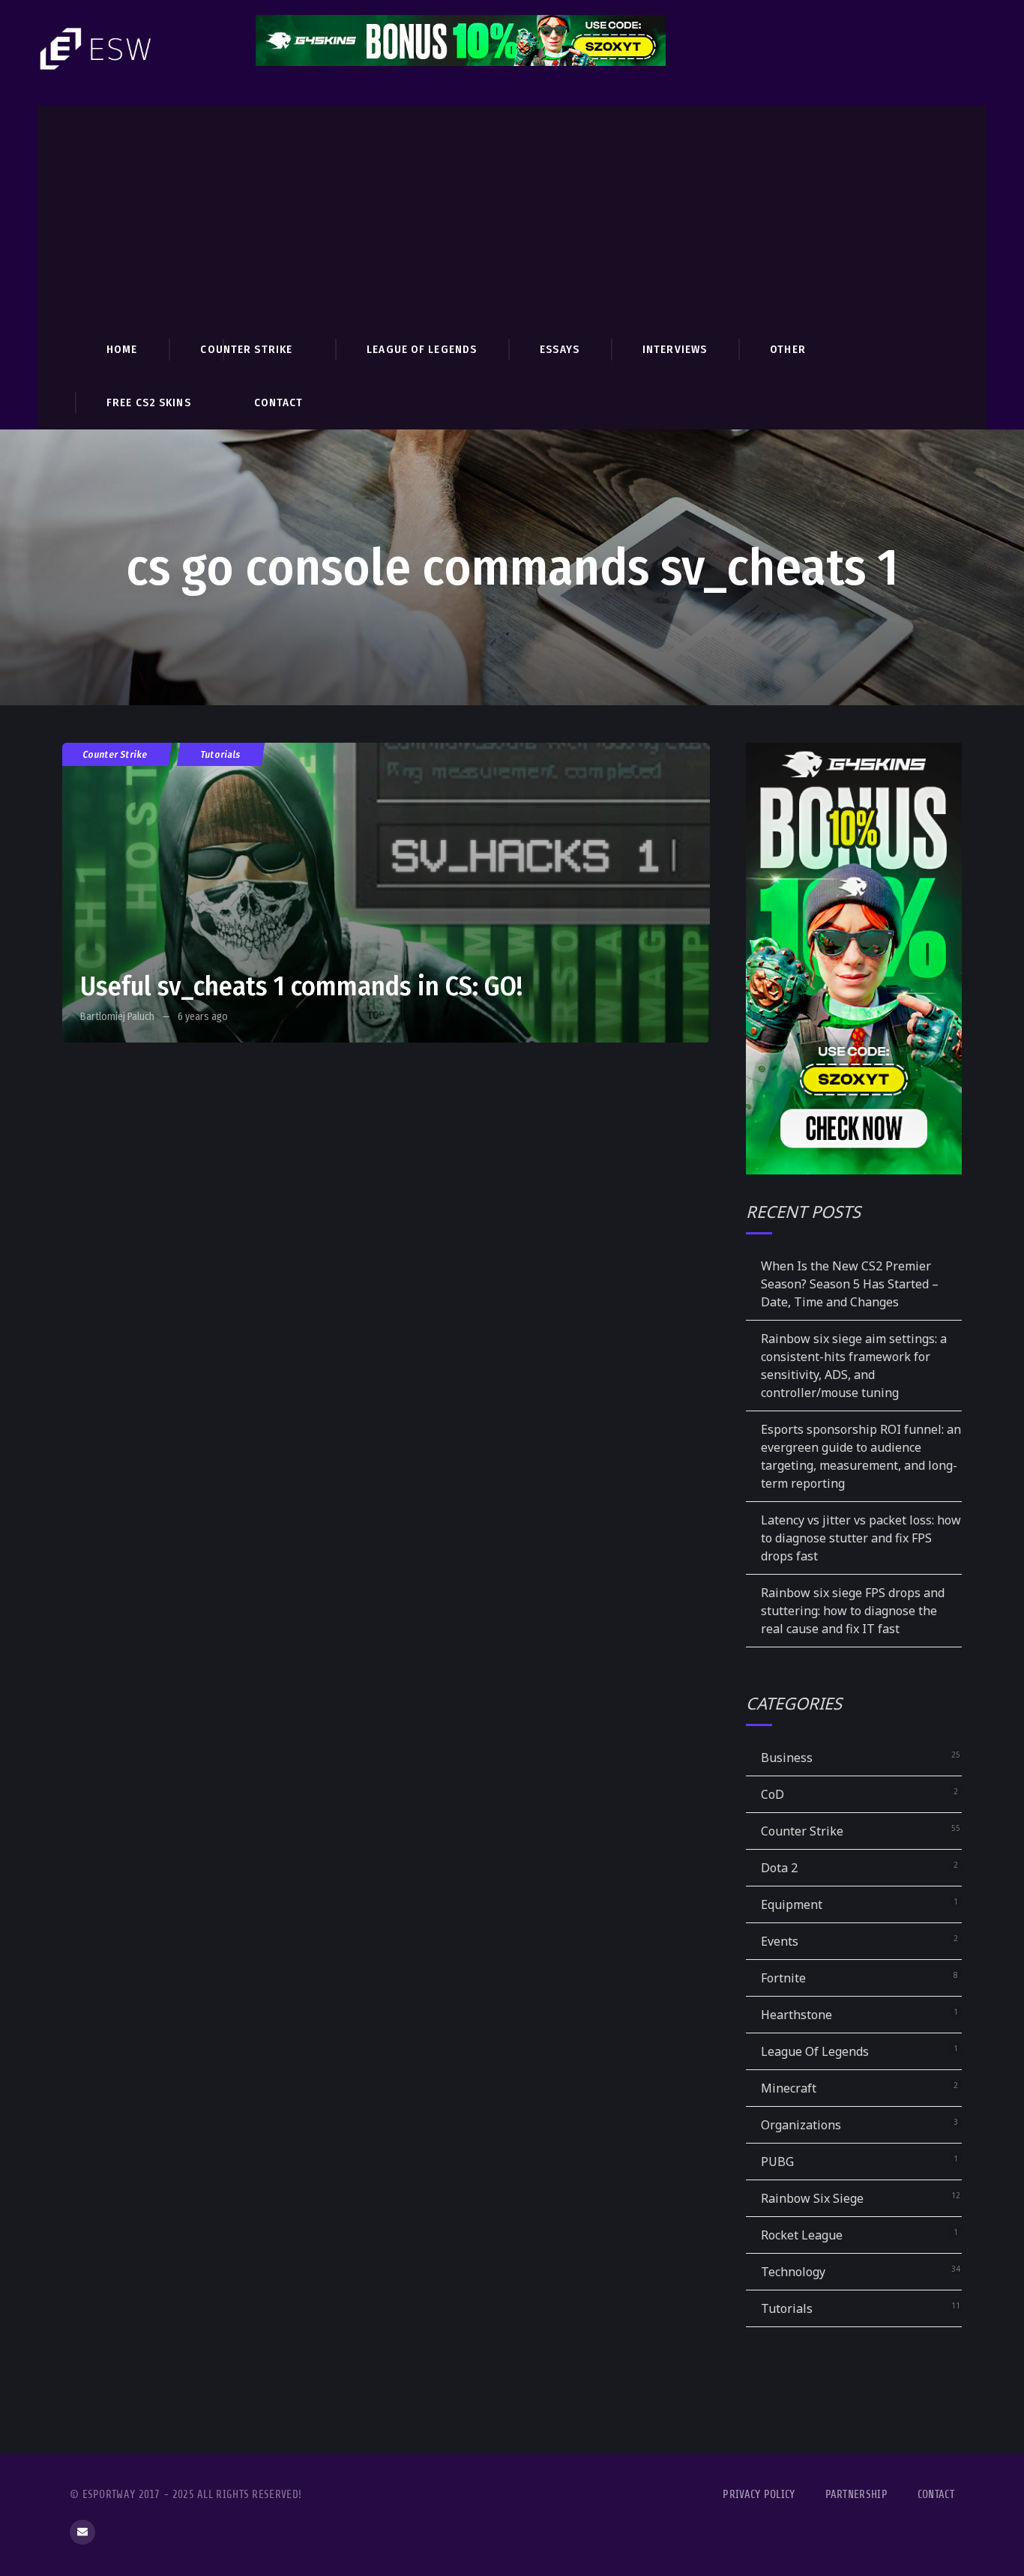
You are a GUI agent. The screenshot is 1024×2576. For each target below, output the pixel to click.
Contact (936, 2495)
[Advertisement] (512, 211)
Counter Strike (115, 754)
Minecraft (789, 2088)
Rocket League (802, 2235)
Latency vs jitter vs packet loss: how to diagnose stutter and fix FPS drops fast (861, 1538)
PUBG (777, 2162)
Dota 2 (779, 1868)
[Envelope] (82, 2533)
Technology (793, 2272)
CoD (772, 1794)
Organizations (801, 2125)
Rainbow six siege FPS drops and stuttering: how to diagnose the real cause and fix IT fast (853, 1611)
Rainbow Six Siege (812, 2198)
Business (787, 1758)
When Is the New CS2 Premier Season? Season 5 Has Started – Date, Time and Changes (850, 1284)
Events (780, 1941)
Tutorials (221, 754)
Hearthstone (796, 2015)
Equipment (792, 1904)
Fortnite (783, 1978)
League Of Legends (815, 2051)
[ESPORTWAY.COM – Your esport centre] (97, 49)
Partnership (856, 2495)
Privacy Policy (759, 2495)
